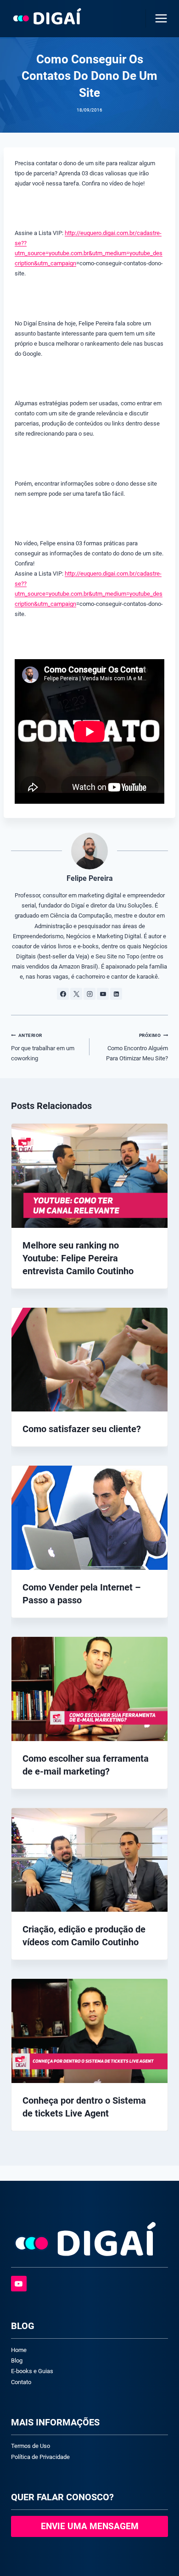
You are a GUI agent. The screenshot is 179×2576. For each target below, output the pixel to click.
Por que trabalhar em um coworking (43, 1047)
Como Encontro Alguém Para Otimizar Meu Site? (137, 1047)
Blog (17, 2360)
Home (19, 2350)
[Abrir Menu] (159, 18)
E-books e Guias (32, 2371)
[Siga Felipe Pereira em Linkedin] (116, 994)
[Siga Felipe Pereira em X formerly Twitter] (76, 994)
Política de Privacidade (40, 2457)
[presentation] (89, 1176)
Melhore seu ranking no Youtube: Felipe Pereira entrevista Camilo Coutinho (78, 1258)
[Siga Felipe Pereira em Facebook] (63, 994)
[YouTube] (19, 2284)
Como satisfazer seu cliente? (82, 1429)
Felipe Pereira (90, 879)
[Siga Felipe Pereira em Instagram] (89, 994)
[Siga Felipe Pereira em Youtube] (103, 994)
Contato (21, 2382)
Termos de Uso (31, 2446)
